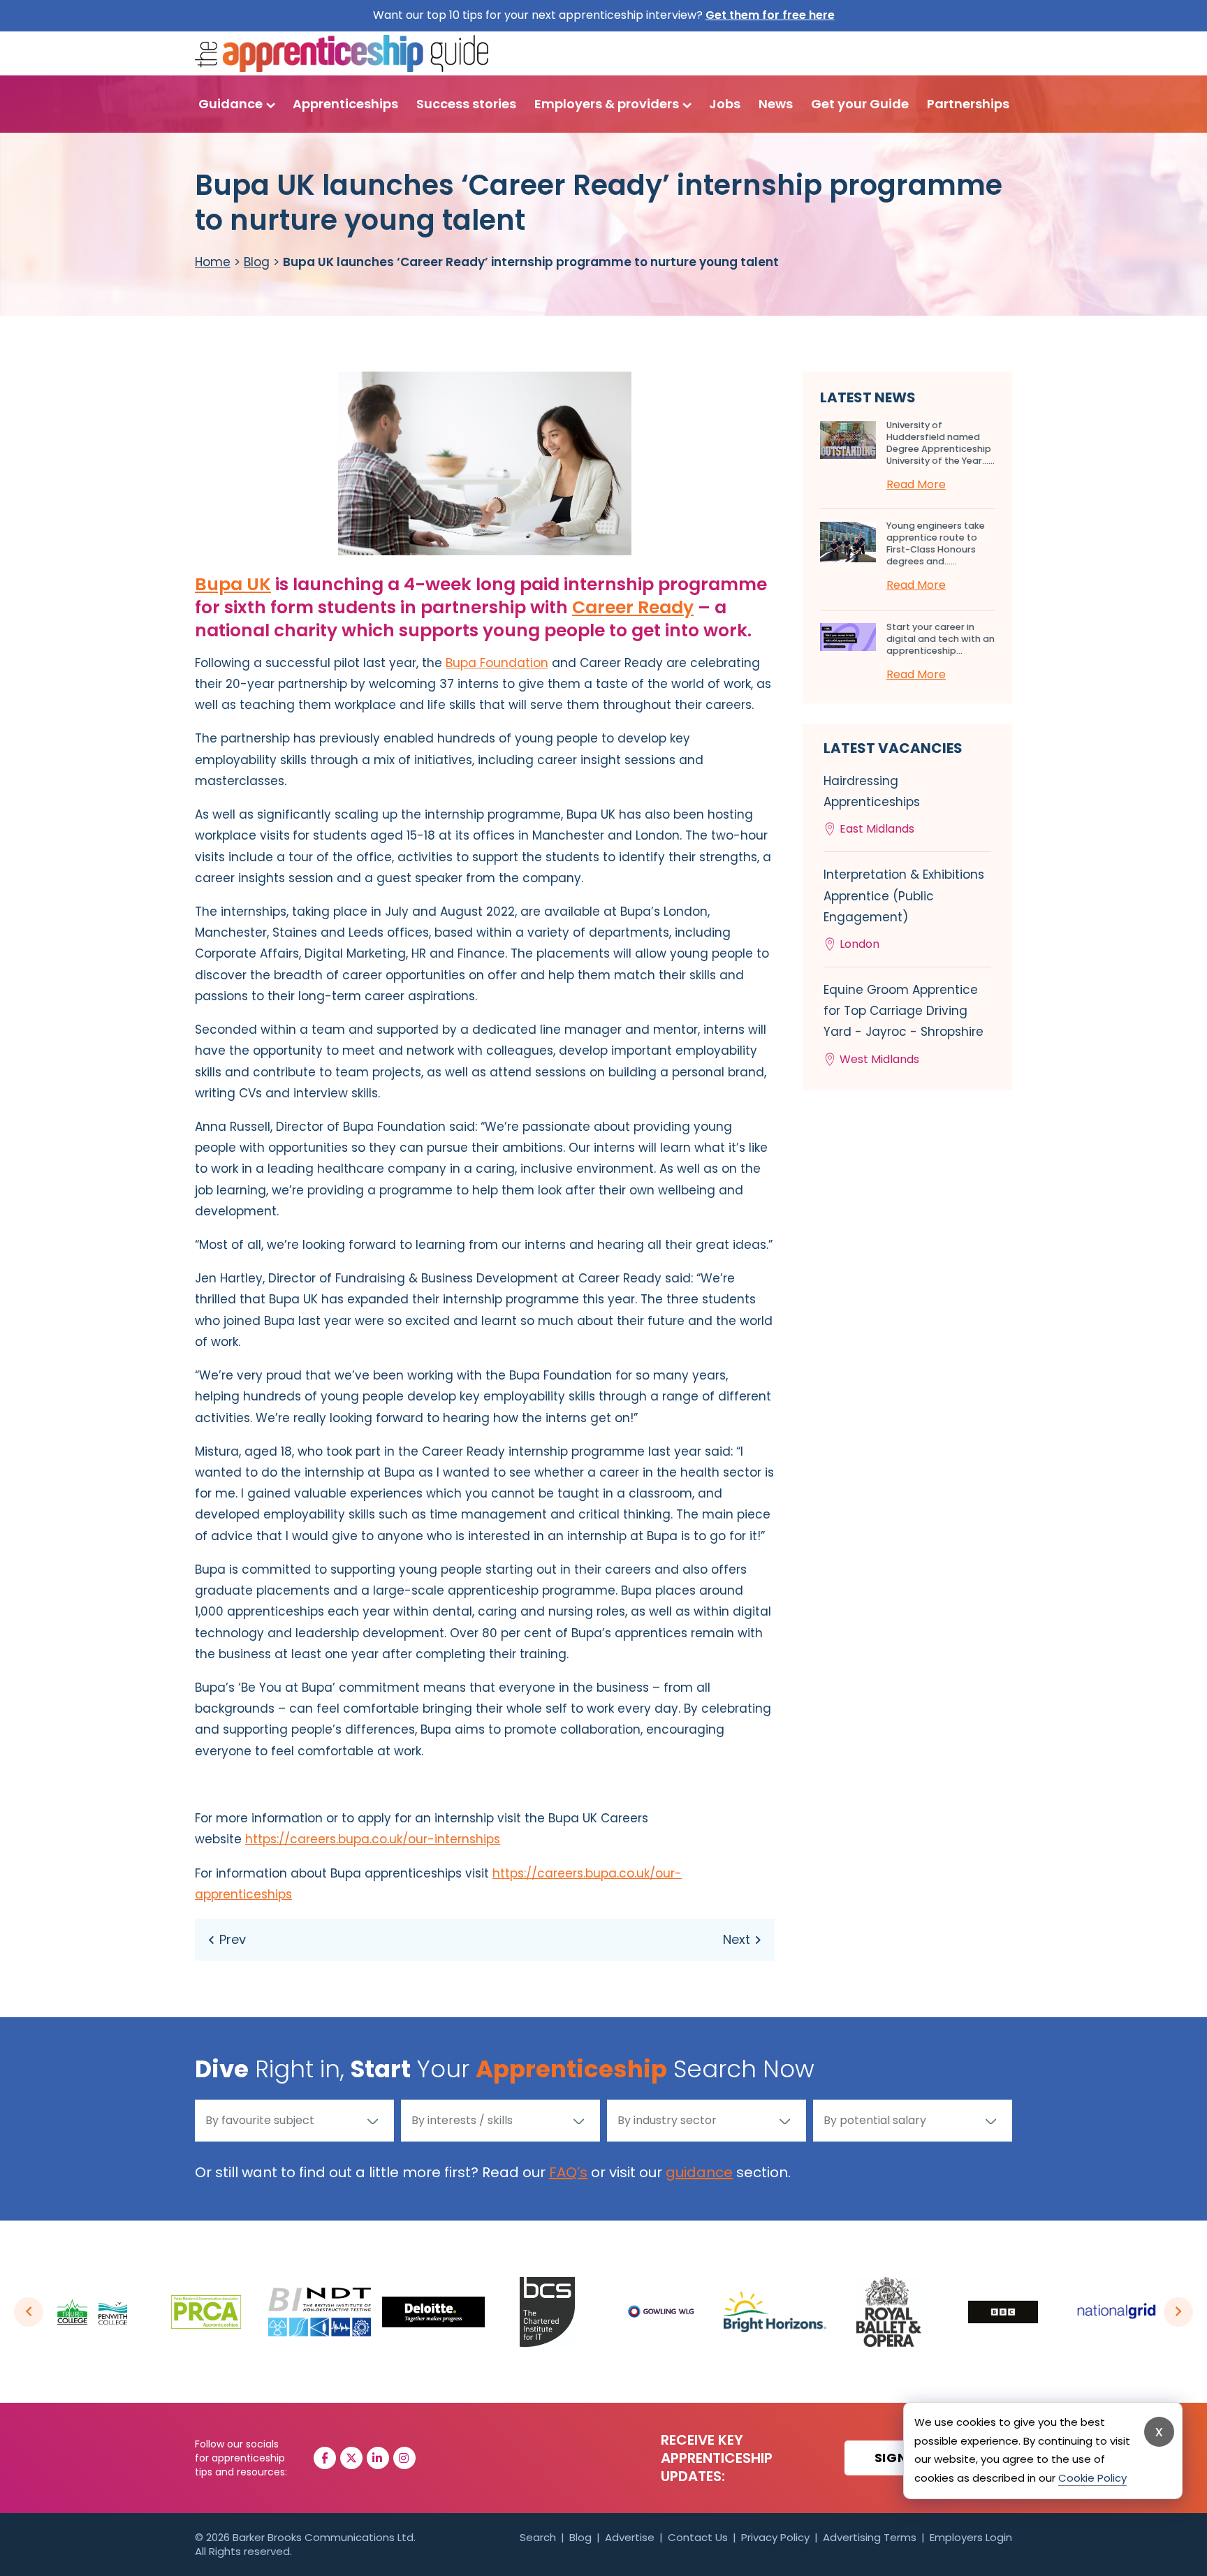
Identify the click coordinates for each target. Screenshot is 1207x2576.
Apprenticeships (345, 104)
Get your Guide (860, 104)
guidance (699, 2172)
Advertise (630, 2537)
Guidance (231, 104)
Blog (257, 262)
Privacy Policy (775, 2537)
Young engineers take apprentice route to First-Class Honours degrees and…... (936, 543)
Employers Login (971, 2537)
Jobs (725, 104)
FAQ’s (568, 2172)
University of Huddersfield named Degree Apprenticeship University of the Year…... (941, 443)
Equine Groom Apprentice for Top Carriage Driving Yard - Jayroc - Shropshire (904, 1024)
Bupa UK (233, 584)
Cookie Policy (1092, 2478)
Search (538, 2537)
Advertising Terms (870, 2537)
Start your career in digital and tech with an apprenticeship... (941, 639)
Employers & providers (607, 104)
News (776, 104)
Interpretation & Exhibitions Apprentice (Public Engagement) (904, 909)
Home (213, 262)
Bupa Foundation (497, 663)
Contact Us (698, 2537)
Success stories (466, 104)
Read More (916, 484)
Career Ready (633, 607)
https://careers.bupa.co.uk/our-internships (373, 1839)
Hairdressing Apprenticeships (872, 805)
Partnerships (968, 104)
